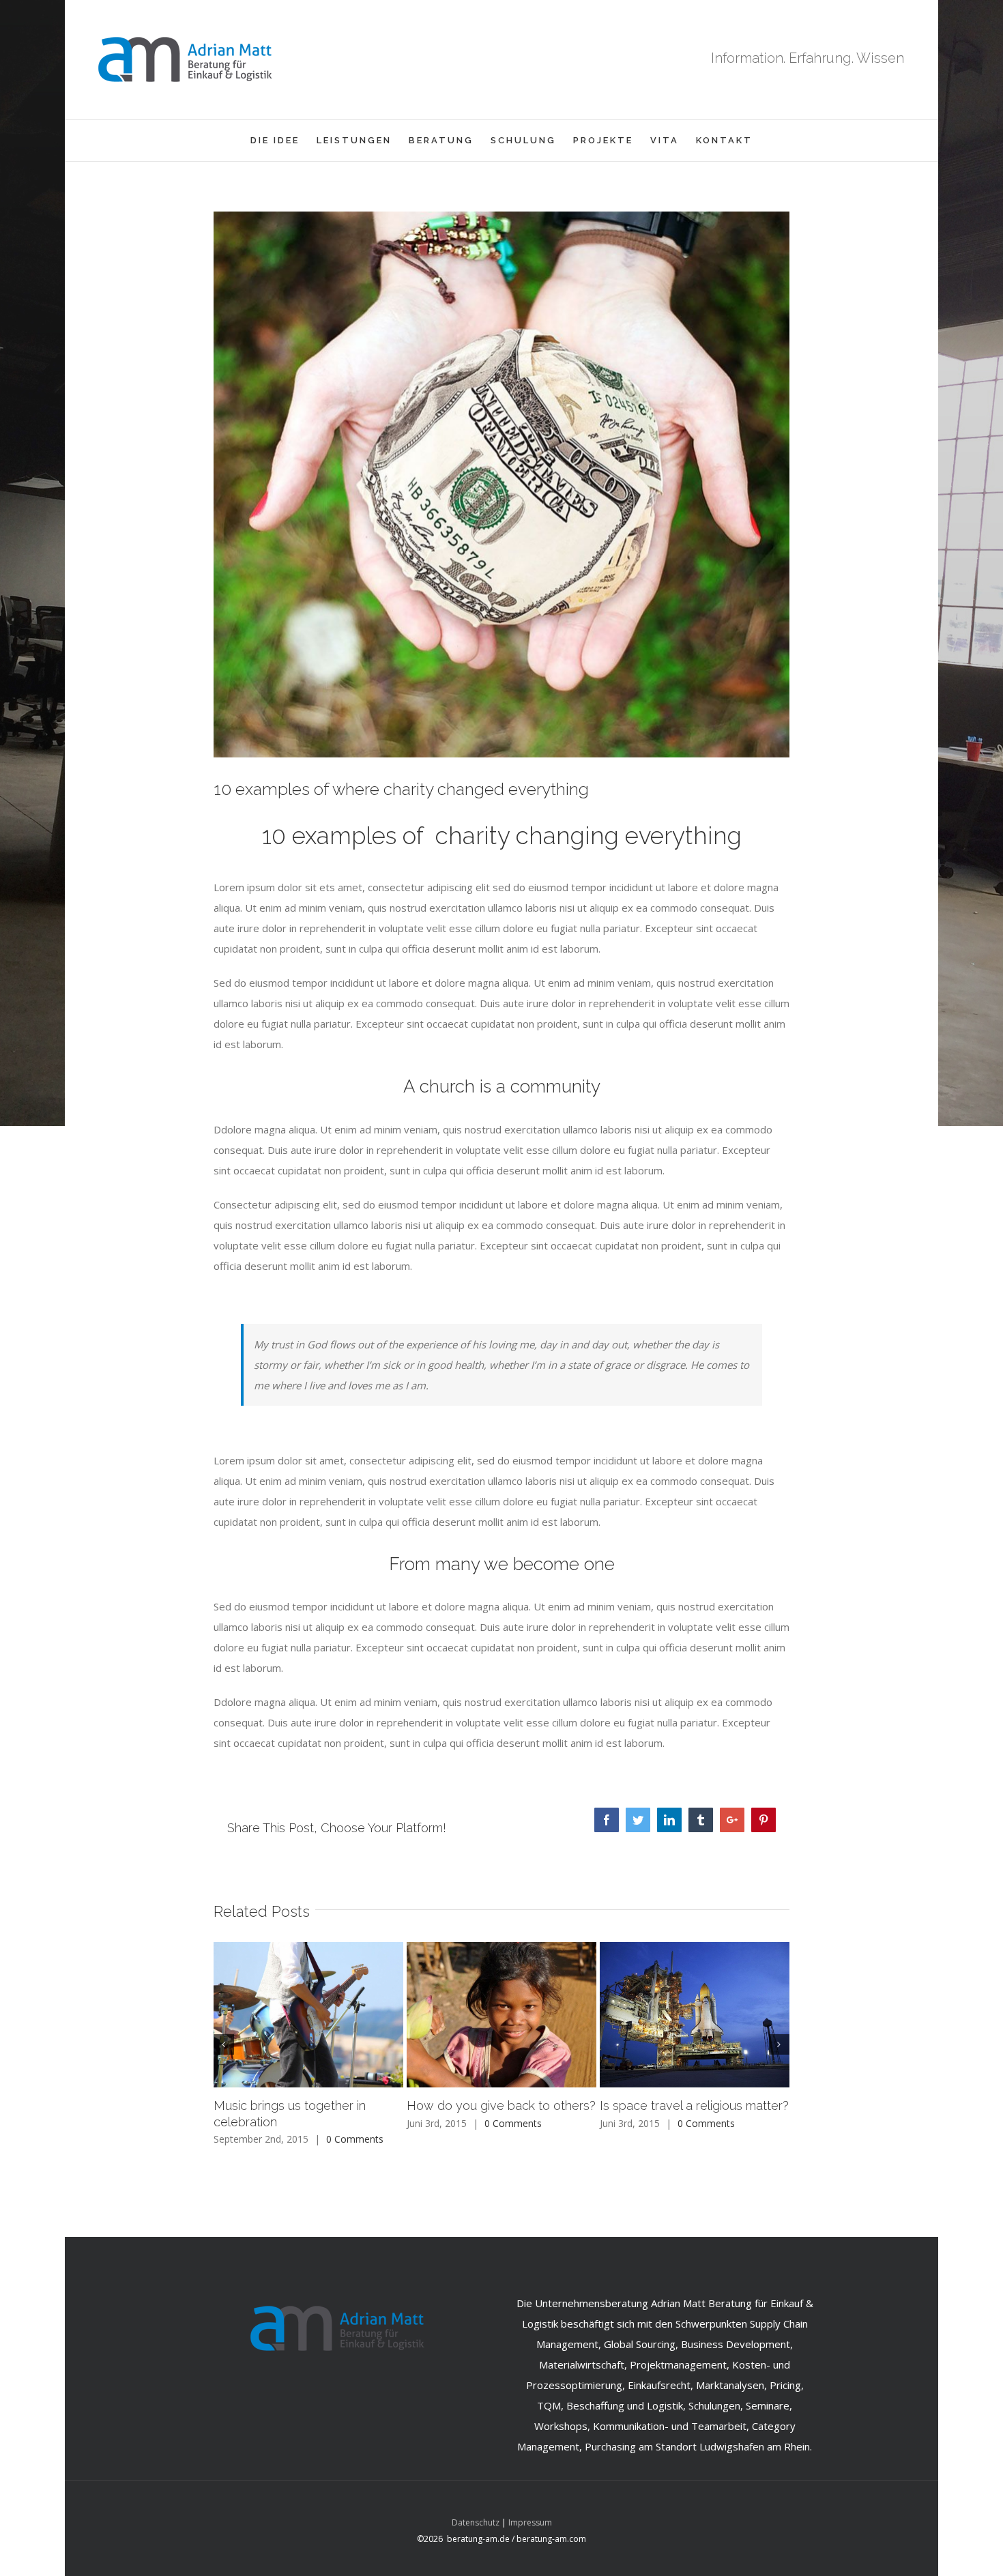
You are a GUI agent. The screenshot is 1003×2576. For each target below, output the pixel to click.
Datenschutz (476, 2522)
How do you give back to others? (501, 2105)
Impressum (530, 2522)
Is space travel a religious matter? (694, 2105)
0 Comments (355, 2139)
